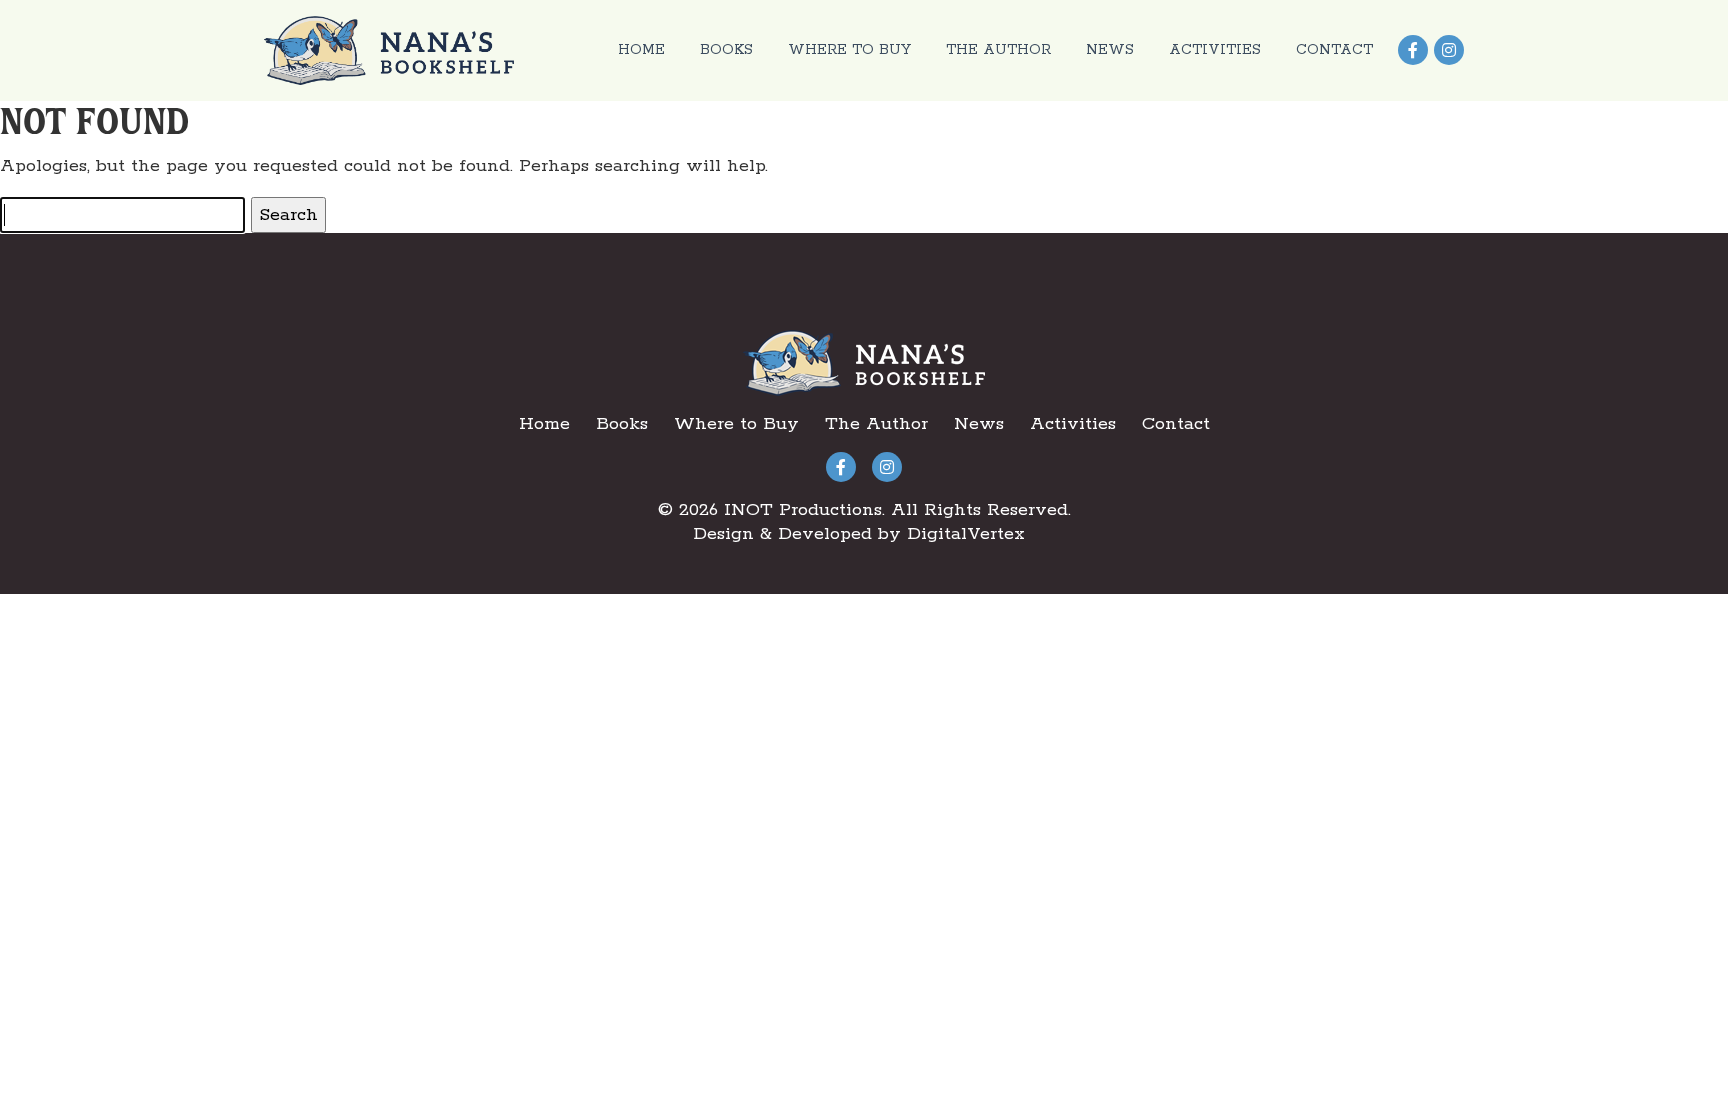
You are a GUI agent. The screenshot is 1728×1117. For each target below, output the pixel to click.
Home (641, 50)
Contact (1334, 50)
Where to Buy (849, 50)
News (1110, 50)
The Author (998, 50)
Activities (1215, 50)
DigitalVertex (966, 534)
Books (726, 50)
